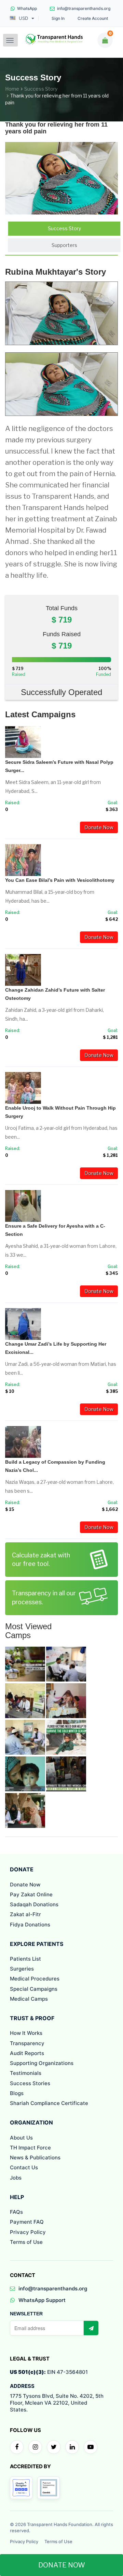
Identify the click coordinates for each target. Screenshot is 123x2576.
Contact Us (24, 2167)
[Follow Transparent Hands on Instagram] (35, 2447)
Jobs (16, 2178)
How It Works (26, 2033)
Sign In (58, 18)
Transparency (27, 2043)
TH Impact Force (30, 2148)
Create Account (93, 18)
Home (12, 89)
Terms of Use (26, 2242)
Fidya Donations (30, 1925)
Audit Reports (27, 2053)
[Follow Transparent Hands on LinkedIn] (72, 2447)
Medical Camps (29, 1999)
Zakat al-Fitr (25, 1914)
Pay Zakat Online (31, 1894)
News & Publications (35, 2157)
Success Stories (30, 2083)
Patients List (25, 1959)
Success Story (41, 89)
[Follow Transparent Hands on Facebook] (17, 2447)
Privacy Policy (28, 2232)
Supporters (64, 245)
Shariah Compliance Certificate (49, 2103)
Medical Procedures (35, 1979)
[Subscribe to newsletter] (91, 2328)
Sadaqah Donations (34, 1904)
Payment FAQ (27, 2222)
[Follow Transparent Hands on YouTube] (91, 2447)
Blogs (17, 2093)
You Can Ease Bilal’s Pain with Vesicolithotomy (60, 880)
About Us (21, 2138)
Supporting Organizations (42, 2063)
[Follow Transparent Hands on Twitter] (54, 2447)
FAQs (16, 2212)
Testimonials (26, 2073)
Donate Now (99, 827)
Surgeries (22, 1969)
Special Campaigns (34, 1989)
